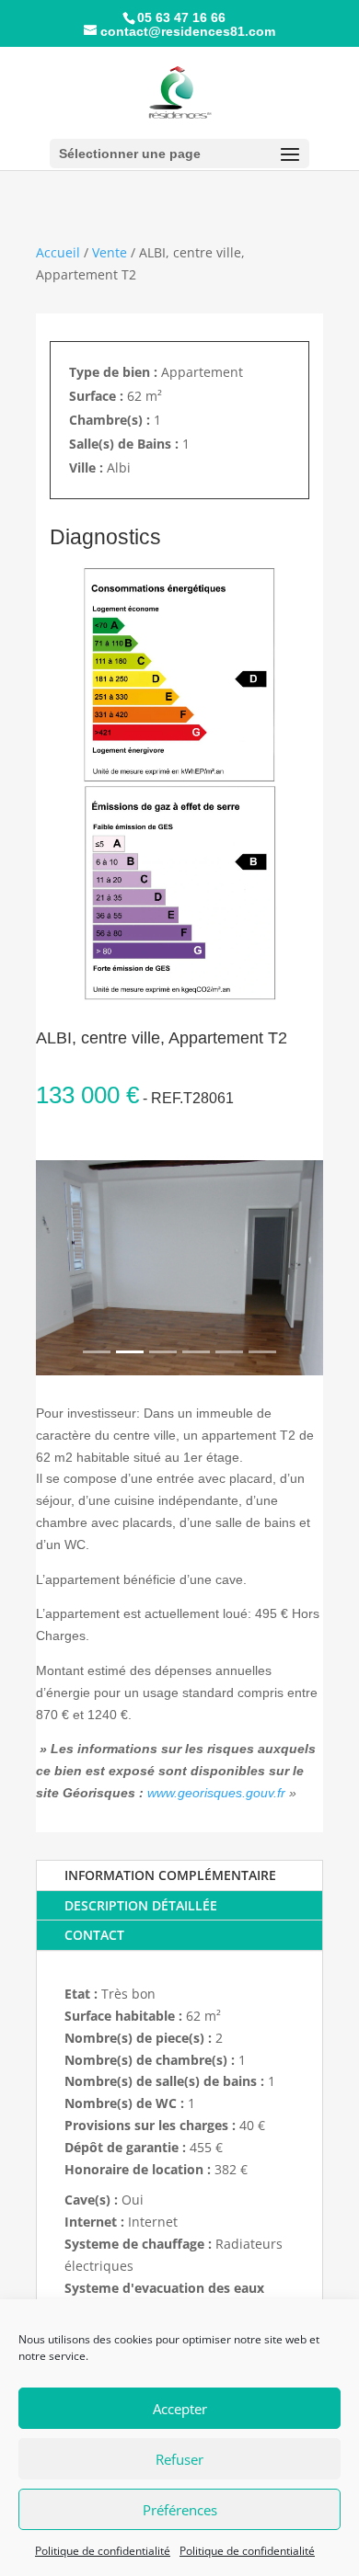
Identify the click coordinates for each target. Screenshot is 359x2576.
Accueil (58, 252)
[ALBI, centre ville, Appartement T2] (179, 1268)
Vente (110, 252)
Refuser (179, 2459)
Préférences (180, 2510)
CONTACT (94, 1935)
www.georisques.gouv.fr (216, 1793)
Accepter (180, 2409)
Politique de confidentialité (103, 2551)
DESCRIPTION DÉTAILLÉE (141, 1905)
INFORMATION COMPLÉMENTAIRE (170, 1875)
